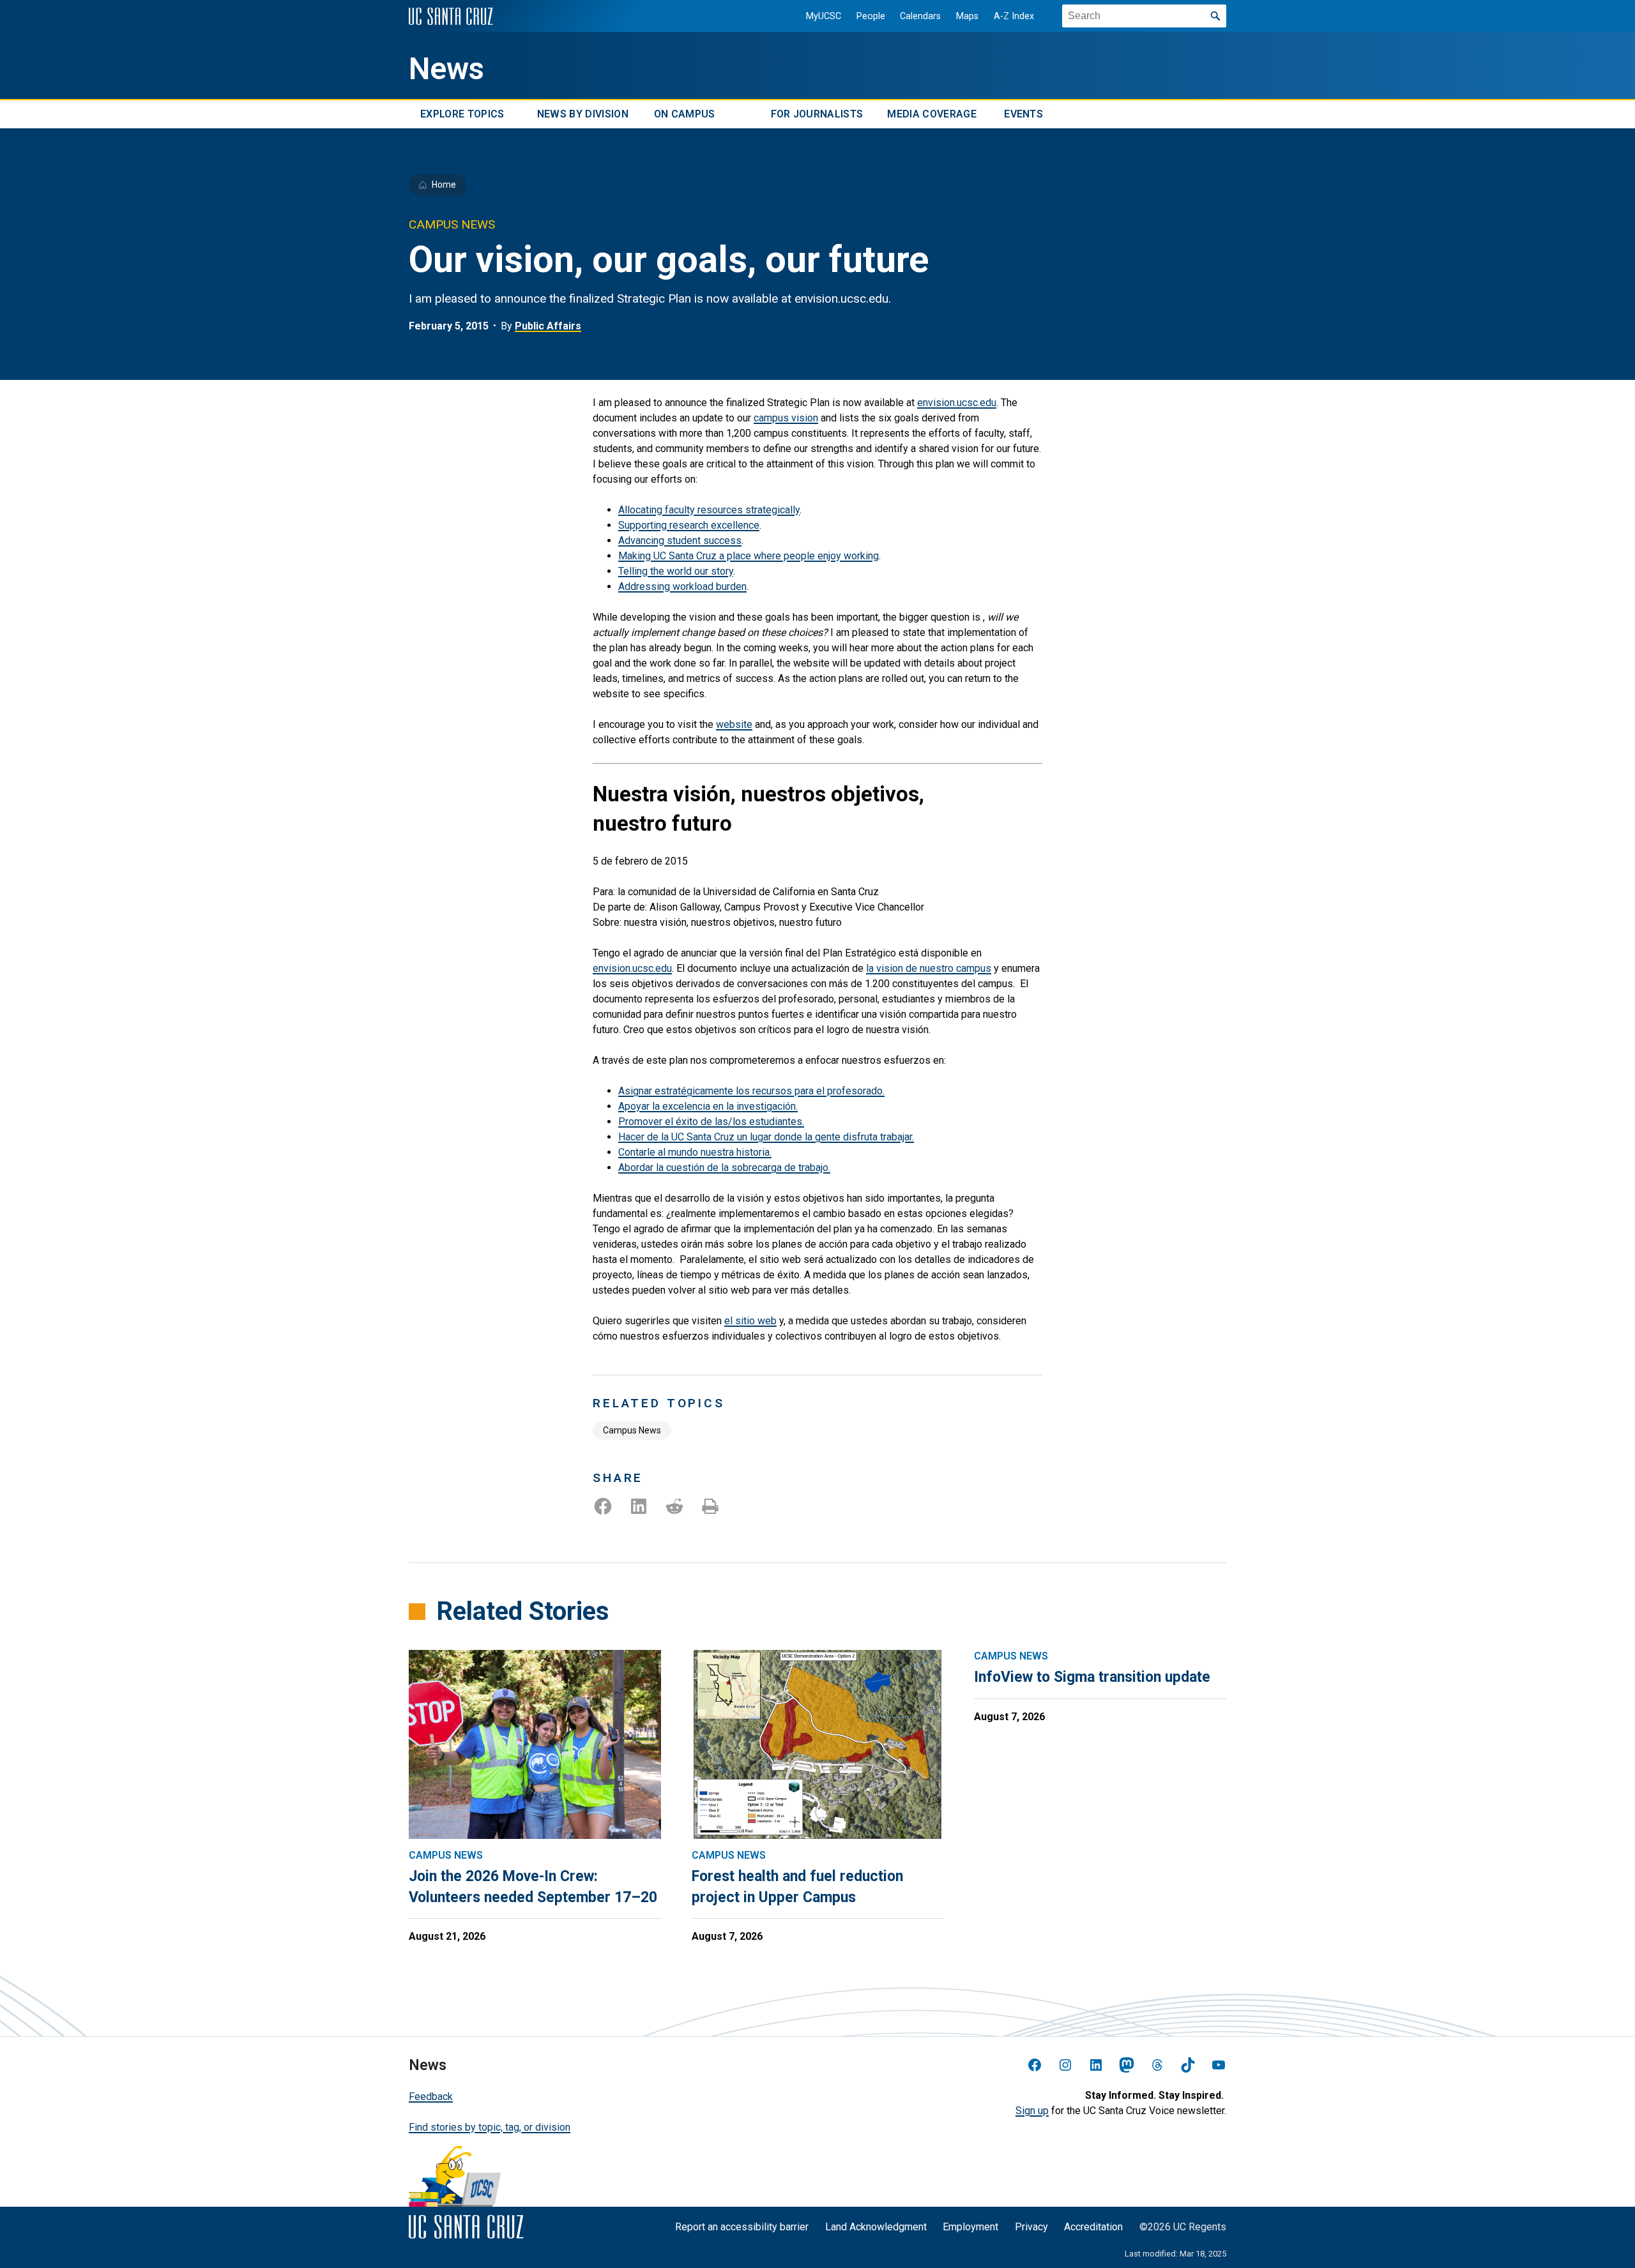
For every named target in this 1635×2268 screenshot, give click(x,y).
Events (1023, 114)
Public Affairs (548, 326)
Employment (970, 2227)
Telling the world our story (676, 571)
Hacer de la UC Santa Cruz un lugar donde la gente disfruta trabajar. (766, 1137)
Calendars (920, 16)
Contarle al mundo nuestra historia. (695, 1152)
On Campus (685, 114)
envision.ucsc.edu (957, 403)
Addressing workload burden (682, 586)
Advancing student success (680, 541)
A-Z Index (1014, 16)
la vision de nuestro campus (929, 968)
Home (444, 185)
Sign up (1032, 2111)
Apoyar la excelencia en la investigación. (708, 1106)
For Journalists (817, 114)
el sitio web (750, 1321)
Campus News (632, 1430)
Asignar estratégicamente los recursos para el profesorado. (751, 1091)
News (446, 69)
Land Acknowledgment (876, 2227)
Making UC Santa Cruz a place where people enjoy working (749, 556)
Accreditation (1093, 2227)
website (734, 724)
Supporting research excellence (689, 525)
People (871, 16)
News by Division (583, 114)
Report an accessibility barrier (742, 2227)
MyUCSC (824, 16)
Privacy (1031, 2227)
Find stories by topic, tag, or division (490, 2127)
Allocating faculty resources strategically (709, 510)
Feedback (431, 2097)
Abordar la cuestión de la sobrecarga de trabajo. (724, 1168)
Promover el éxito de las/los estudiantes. (711, 1122)
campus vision (786, 418)
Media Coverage (932, 114)
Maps (967, 16)
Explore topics (462, 114)
